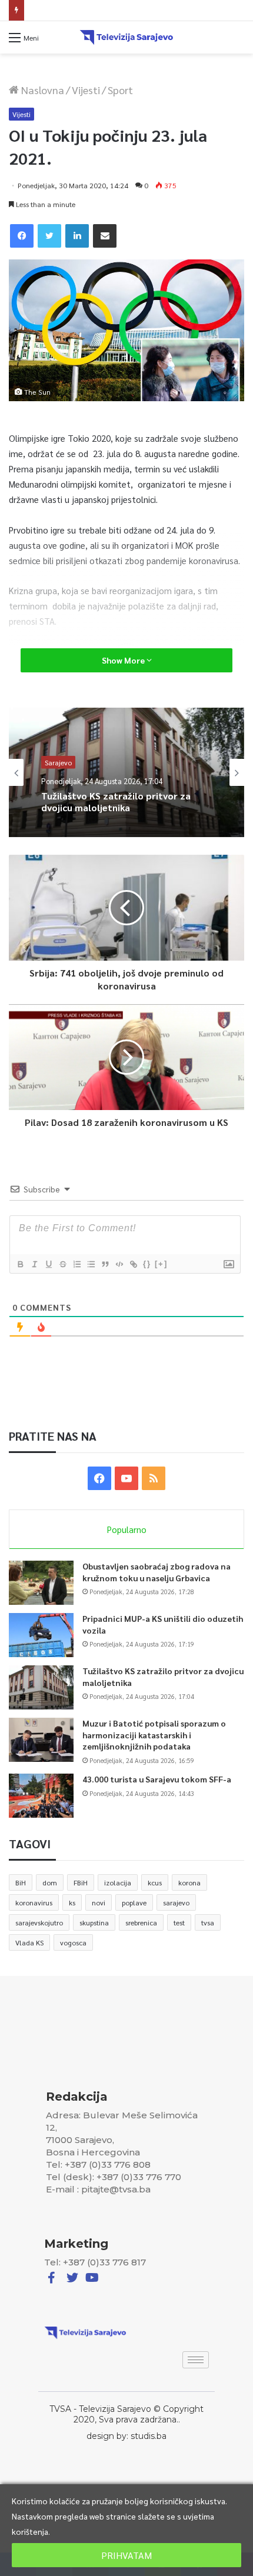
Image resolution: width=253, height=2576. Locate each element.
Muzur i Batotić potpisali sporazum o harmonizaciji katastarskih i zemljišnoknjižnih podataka (154, 1734)
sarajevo (176, 1902)
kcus (155, 1882)
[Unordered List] (91, 1264)
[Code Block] (119, 1264)
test (179, 1922)
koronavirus (34, 1902)
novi (99, 1902)
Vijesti (86, 90)
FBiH (81, 1882)
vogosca (73, 1942)
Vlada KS (29, 1942)
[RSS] (154, 1478)
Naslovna (41, 90)
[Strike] (62, 1264)
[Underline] (48, 1264)
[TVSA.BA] (126, 37)
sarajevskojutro (39, 1922)
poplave (134, 1902)
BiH (21, 1882)
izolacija (118, 1882)
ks (72, 1902)
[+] (161, 1264)
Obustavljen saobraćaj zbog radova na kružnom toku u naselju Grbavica (157, 1572)
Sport (120, 90)
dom (50, 1882)
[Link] (133, 1264)
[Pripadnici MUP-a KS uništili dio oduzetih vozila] (41, 1635)
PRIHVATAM (126, 2555)
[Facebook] (22, 236)
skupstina (94, 1922)
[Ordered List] (76, 1264)
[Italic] (34, 1264)
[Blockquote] (105, 1264)
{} (147, 1264)
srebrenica (141, 1922)
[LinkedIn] (77, 236)
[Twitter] (49, 236)
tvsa (208, 1922)
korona (189, 1882)
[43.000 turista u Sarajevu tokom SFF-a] (41, 1796)
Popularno (127, 1529)
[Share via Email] (105, 236)
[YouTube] (126, 1478)
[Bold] (20, 1264)
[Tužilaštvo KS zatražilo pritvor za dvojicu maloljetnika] (41, 1687)
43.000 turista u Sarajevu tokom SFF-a (157, 1779)
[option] (126, 772)
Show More (124, 660)
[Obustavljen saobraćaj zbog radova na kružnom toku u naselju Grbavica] (41, 1583)
